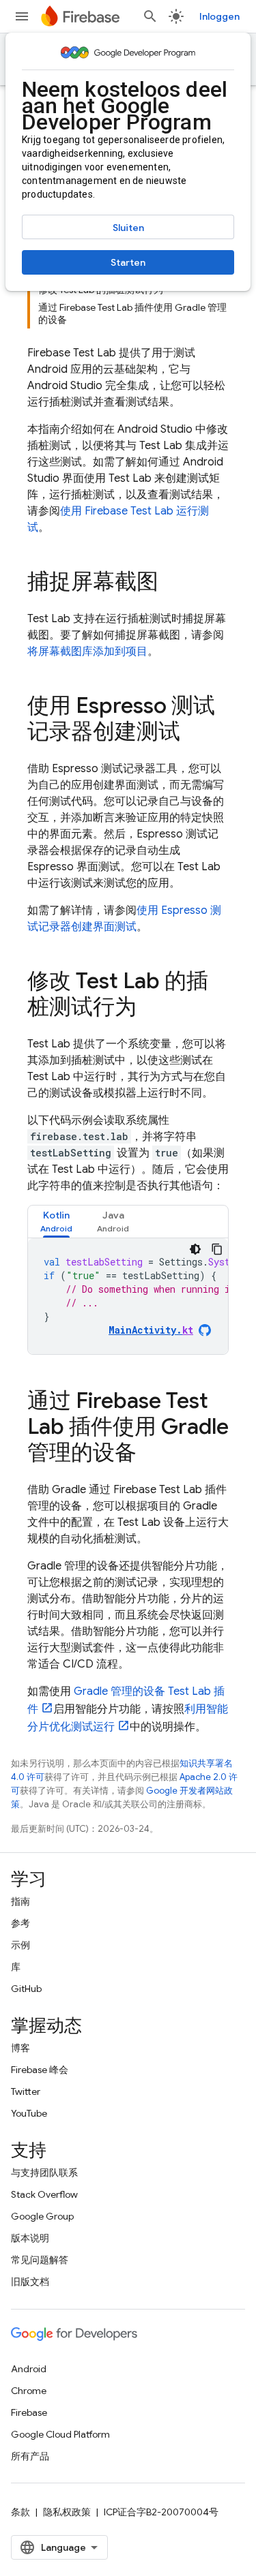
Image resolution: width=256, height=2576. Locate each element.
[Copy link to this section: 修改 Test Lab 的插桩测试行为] (150, 1009)
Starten (128, 262)
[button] (56, 1222)
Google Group (42, 2216)
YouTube (29, 2113)
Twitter (26, 2091)
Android (29, 2369)
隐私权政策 (67, 2512)
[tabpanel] (128, 1296)
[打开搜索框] (150, 16)
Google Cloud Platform (60, 2434)
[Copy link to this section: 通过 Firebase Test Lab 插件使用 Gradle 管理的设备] (150, 1454)
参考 (20, 1923)
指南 (20, 1901)
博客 (20, 2048)
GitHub (26, 1989)
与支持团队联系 (44, 2173)
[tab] (56, 1222)
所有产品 (30, 2456)
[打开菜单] (22, 16)
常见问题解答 (40, 2260)
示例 (20, 1945)
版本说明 (30, 2238)
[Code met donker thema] (195, 1249)
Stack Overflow (44, 2194)
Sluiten (128, 228)
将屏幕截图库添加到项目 (87, 651)
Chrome (29, 2391)
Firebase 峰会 (40, 2070)
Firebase (29, 2412)
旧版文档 (30, 2282)
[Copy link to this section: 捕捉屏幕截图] (172, 583)
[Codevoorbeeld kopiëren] (217, 1249)
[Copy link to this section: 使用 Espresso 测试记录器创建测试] (194, 733)
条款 (20, 2512)
